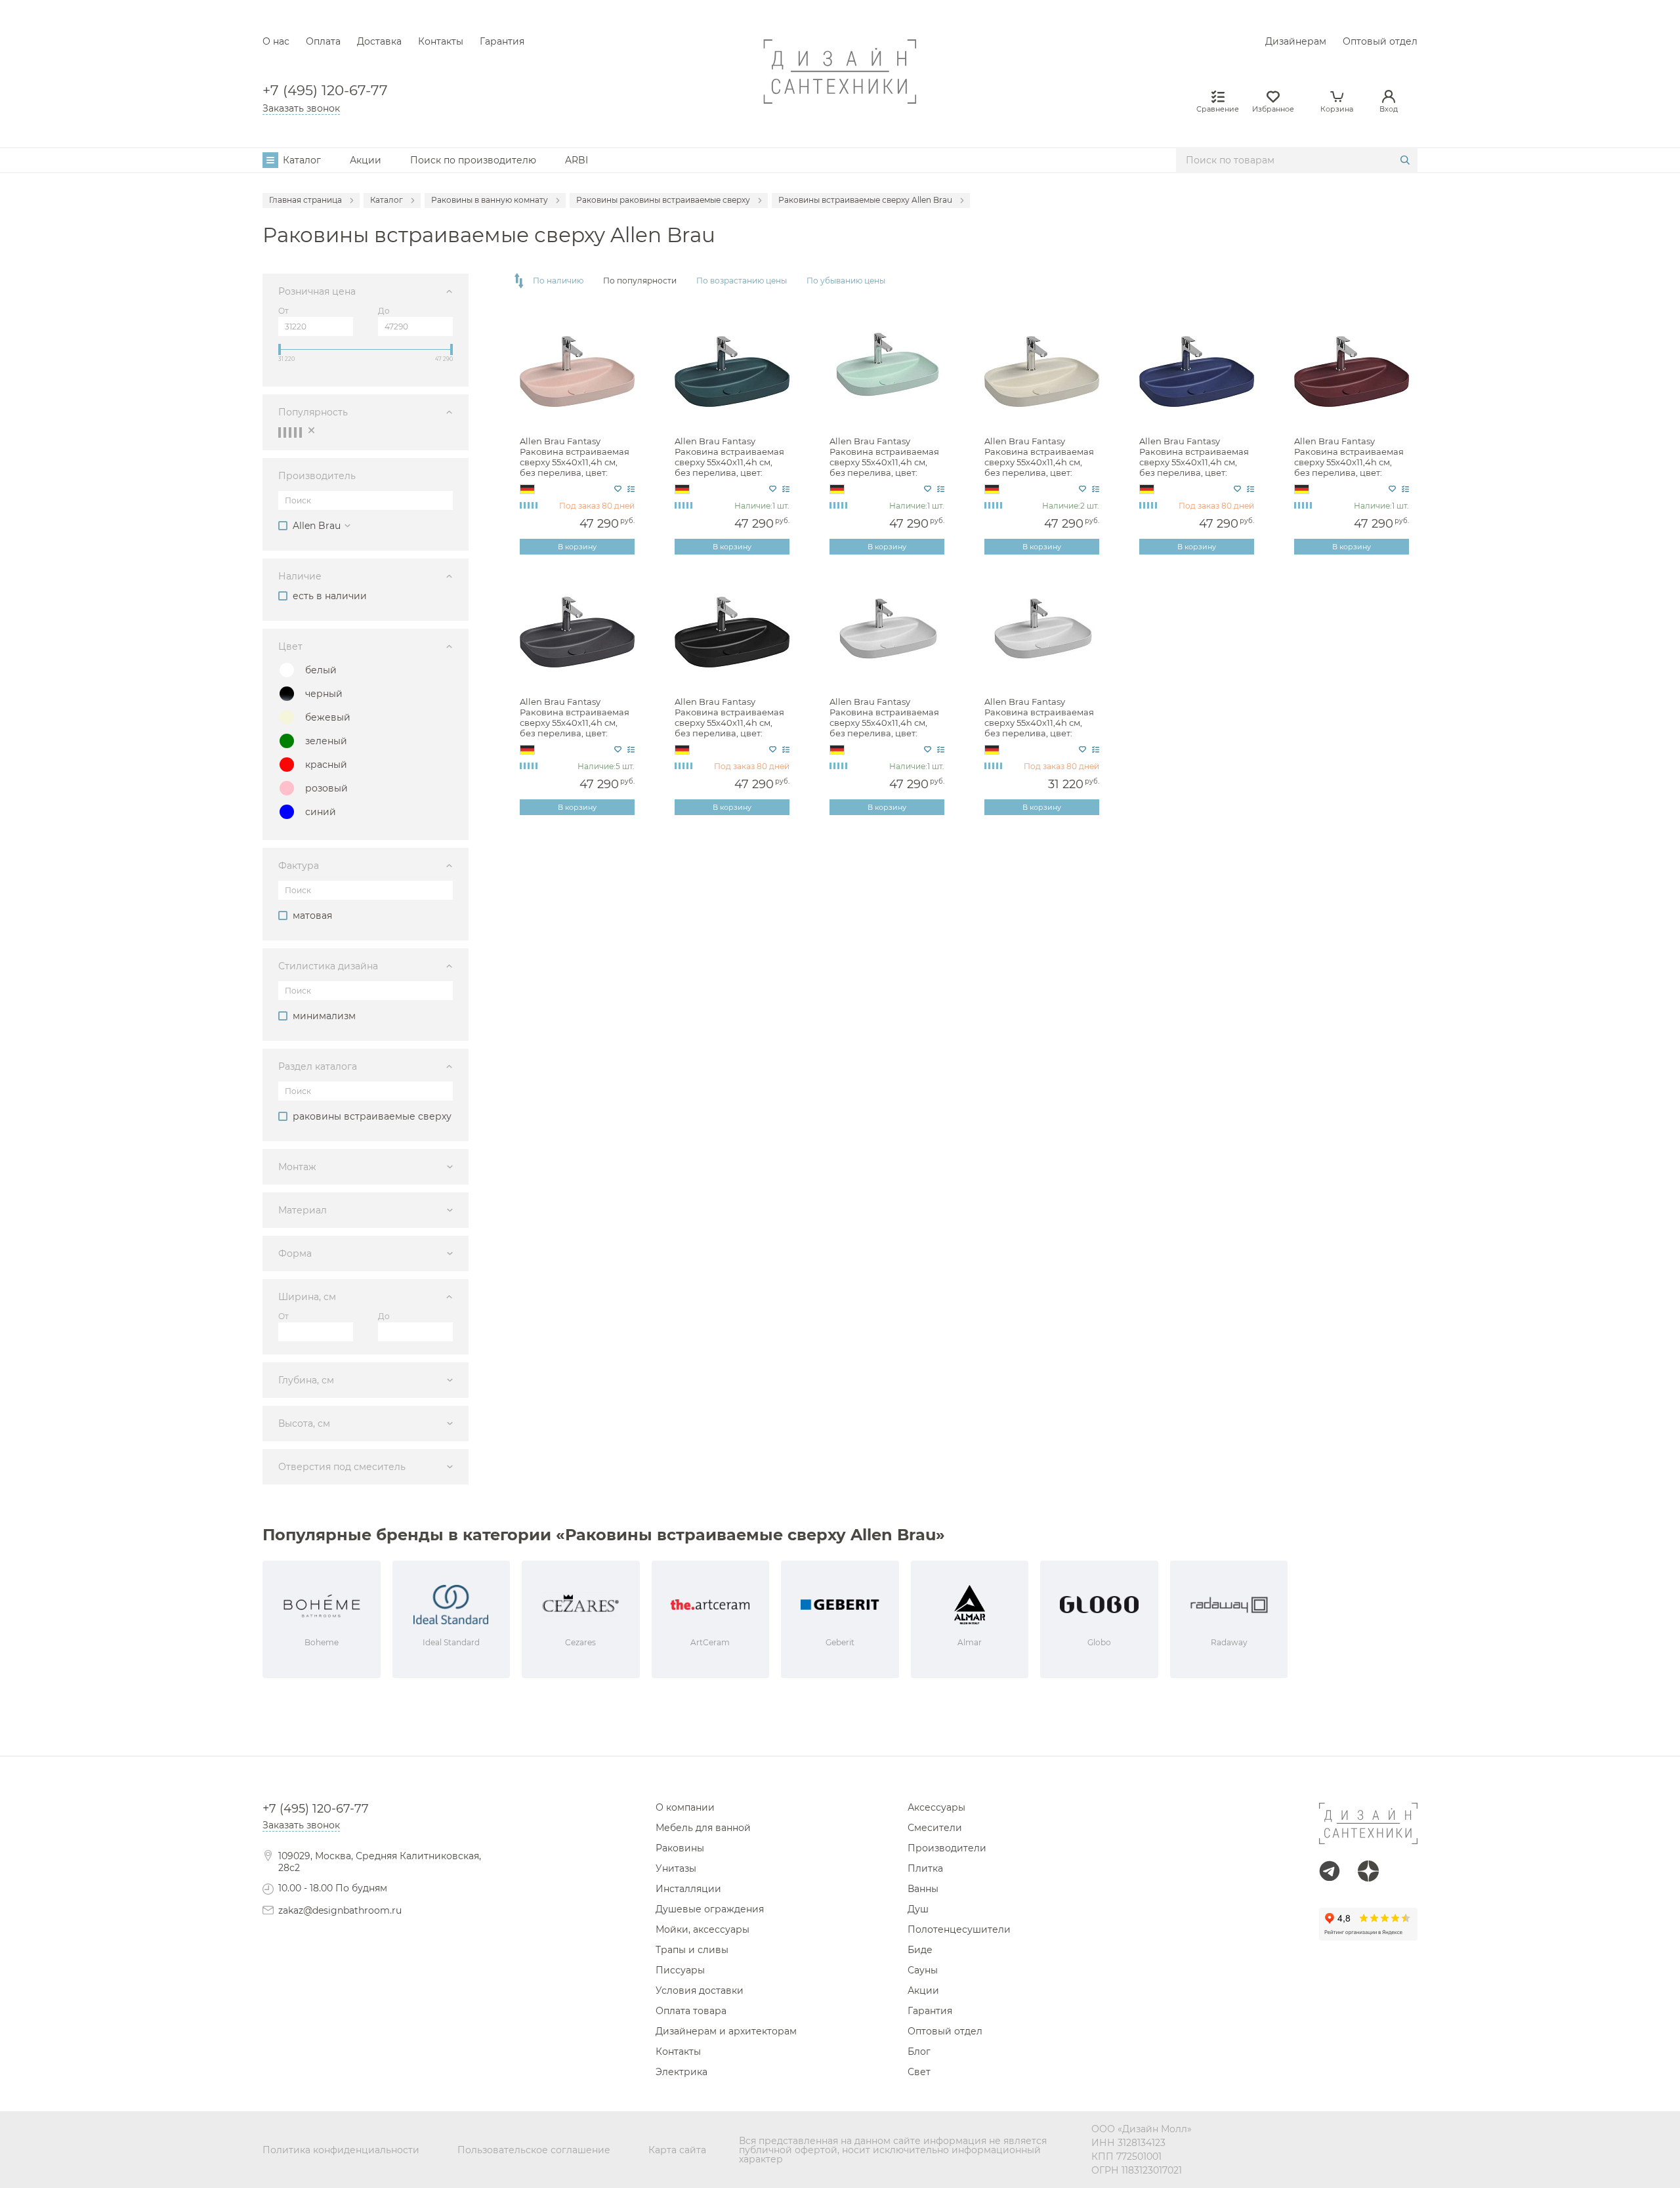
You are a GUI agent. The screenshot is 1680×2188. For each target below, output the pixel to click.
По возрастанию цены (742, 281)
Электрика (682, 2072)
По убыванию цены (846, 281)
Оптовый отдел (1380, 41)
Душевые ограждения (710, 1909)
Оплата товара (691, 2011)
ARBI (577, 160)
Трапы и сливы (692, 1950)
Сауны (923, 1970)
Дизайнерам (1296, 41)
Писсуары (680, 1970)
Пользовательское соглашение (534, 2150)
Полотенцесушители (959, 1929)
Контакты (441, 41)
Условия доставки (700, 1990)
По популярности (640, 281)
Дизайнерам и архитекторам (726, 2031)
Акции (366, 160)
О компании (685, 1807)
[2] (285, 432)
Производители (947, 1848)
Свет (919, 2072)
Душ (918, 1909)
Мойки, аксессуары (703, 1929)
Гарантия (502, 41)
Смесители (935, 1828)
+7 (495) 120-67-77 (325, 90)
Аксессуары (936, 1807)
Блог (919, 2051)
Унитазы (676, 1868)
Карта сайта (677, 2150)
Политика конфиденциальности (341, 2150)
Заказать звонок (301, 108)
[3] (290, 432)
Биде (920, 1950)
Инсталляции (688, 1889)
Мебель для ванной (703, 1828)
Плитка (925, 1868)
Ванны (923, 1889)
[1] (280, 432)
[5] (301, 432)
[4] (295, 432)
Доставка (379, 41)
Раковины (680, 1848)
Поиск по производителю (473, 160)
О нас (276, 41)
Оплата (323, 41)
